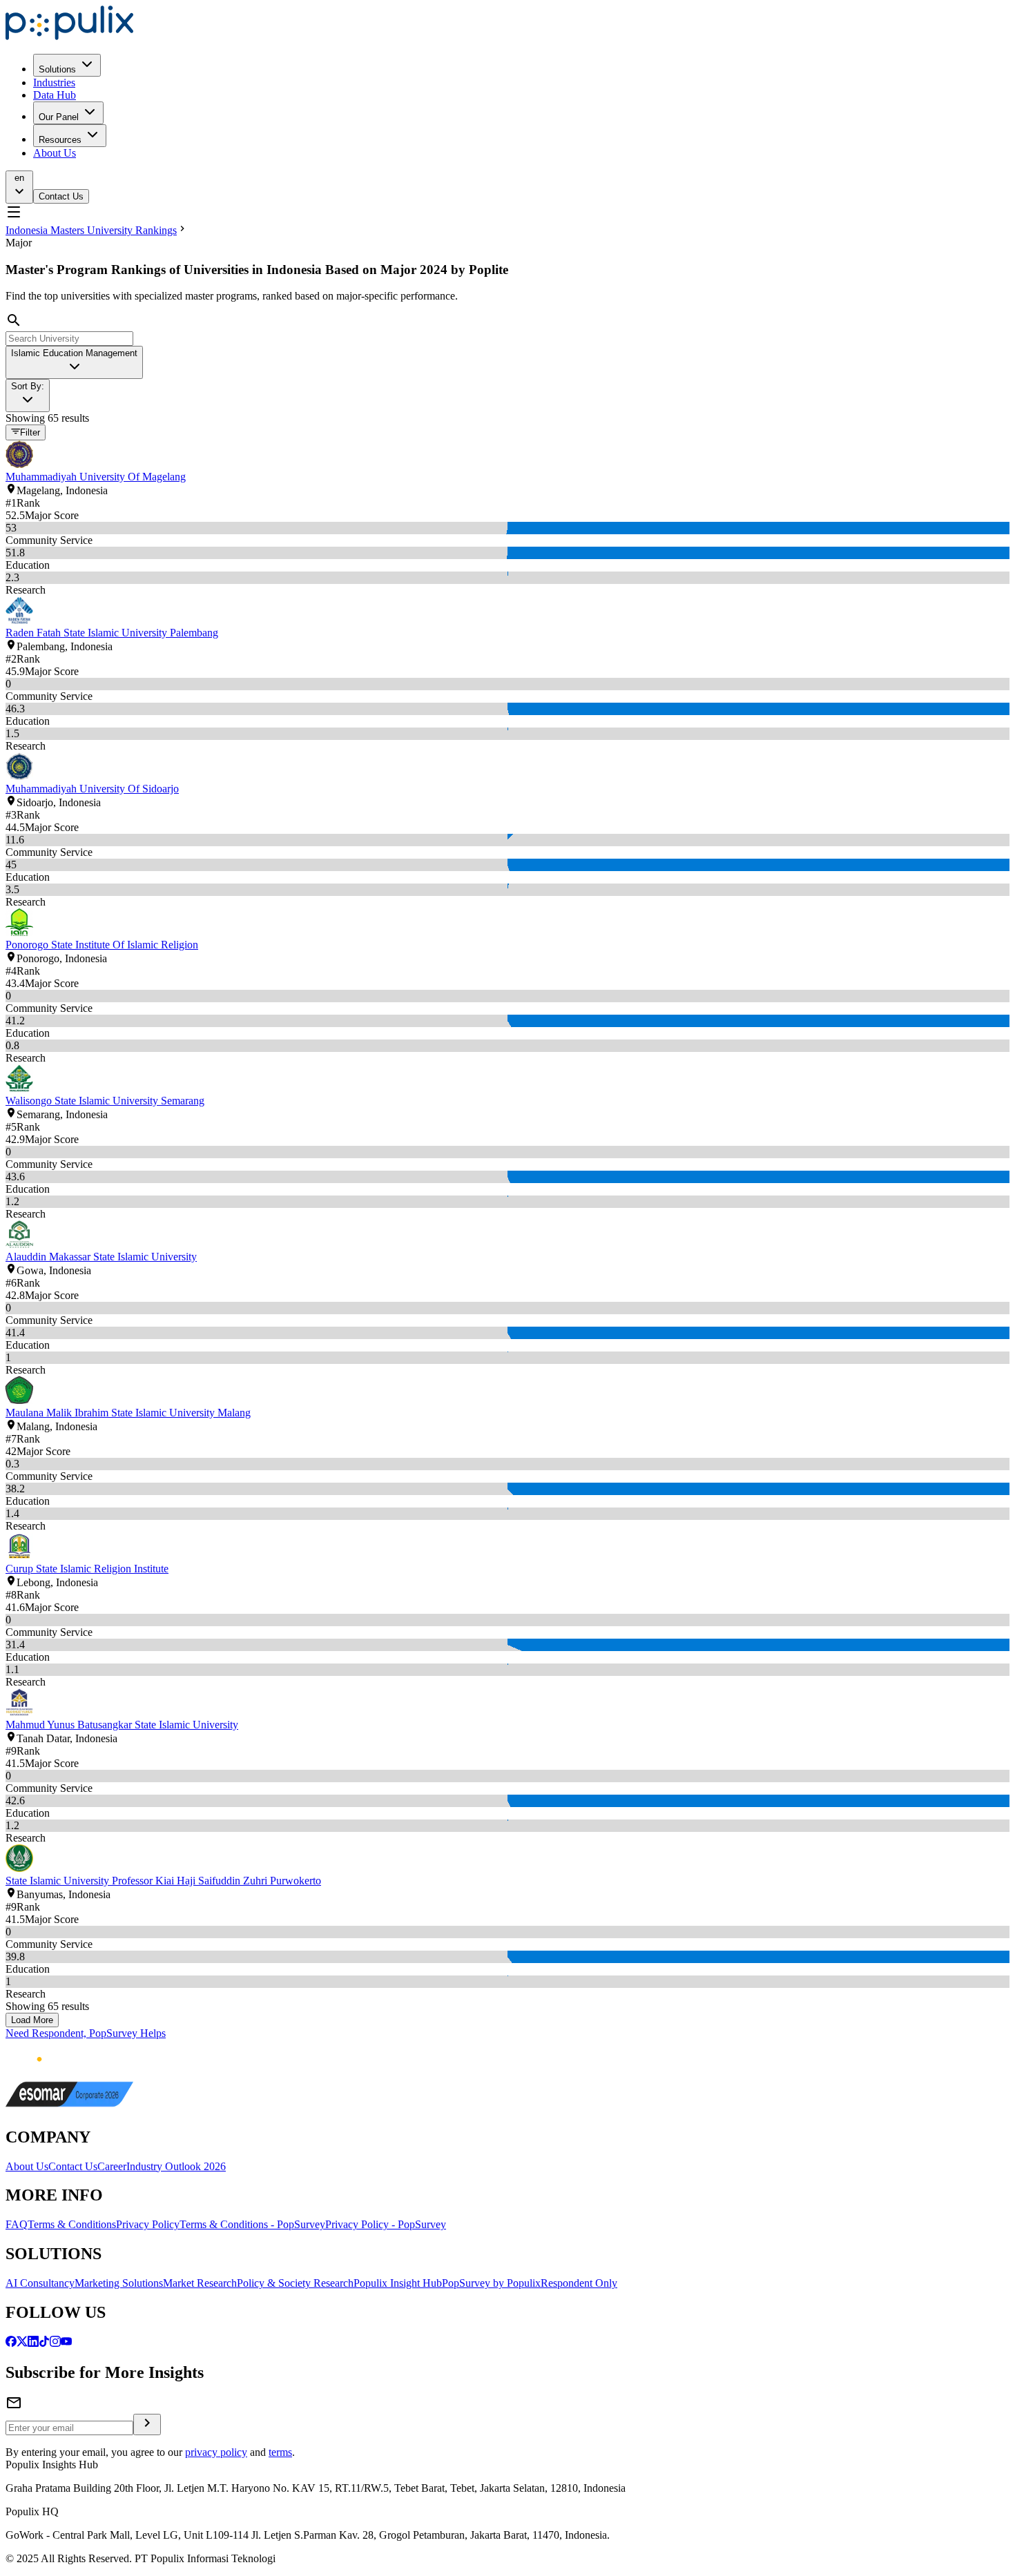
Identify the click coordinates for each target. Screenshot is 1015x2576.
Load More (32, 2020)
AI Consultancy (40, 2283)
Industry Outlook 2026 (176, 2166)
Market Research (200, 2283)
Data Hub (55, 95)
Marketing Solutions (119, 2283)
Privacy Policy (148, 2224)
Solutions (57, 69)
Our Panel (59, 117)
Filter (30, 433)
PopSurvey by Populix (491, 2283)
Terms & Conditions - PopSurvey (252, 2224)
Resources (60, 140)
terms (280, 2452)
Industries (54, 82)
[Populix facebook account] (11, 2343)
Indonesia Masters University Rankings (91, 230)
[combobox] (74, 362)
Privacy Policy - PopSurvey (386, 2224)
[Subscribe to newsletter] (147, 2424)
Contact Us (61, 196)
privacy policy (216, 2452)
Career (112, 2166)
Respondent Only (579, 2283)
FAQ (17, 2224)
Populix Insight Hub (398, 2283)
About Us (55, 153)
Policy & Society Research (295, 2283)
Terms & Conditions (72, 2224)
